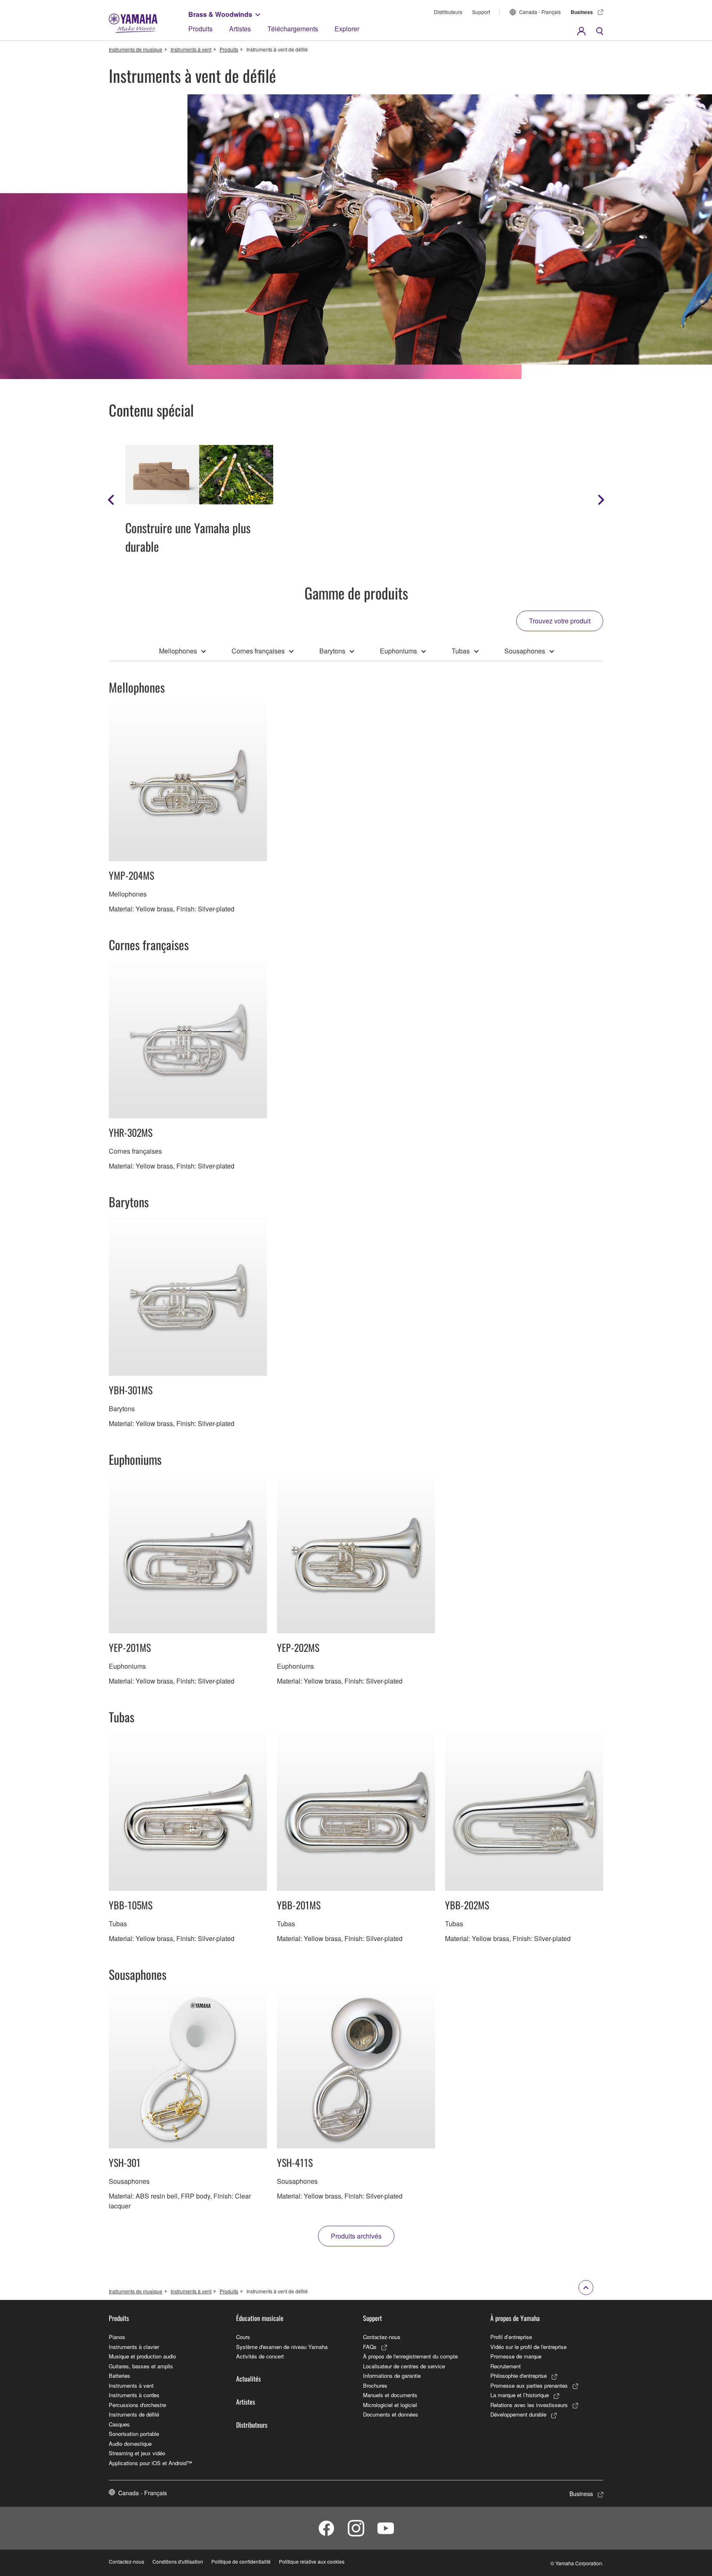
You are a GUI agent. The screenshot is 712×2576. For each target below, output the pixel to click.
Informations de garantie (392, 2376)
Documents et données (391, 2414)
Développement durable (518, 2414)
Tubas (461, 651)
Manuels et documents (390, 2395)
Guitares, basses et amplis (141, 2366)
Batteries (119, 2376)
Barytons (332, 651)
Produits (200, 29)
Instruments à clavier (134, 2347)
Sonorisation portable (134, 2434)
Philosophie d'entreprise (519, 2376)
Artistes (240, 29)
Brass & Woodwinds (220, 14)
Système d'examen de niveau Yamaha (282, 2347)
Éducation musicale (260, 2318)
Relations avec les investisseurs (529, 2405)
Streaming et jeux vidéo (137, 2453)
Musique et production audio (142, 2356)
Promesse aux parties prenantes (529, 2385)
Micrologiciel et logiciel (390, 2405)
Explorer (347, 29)
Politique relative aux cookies (312, 2561)
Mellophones (178, 651)
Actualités (248, 2379)
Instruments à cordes (134, 2395)
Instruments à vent (191, 49)
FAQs (370, 2347)
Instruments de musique (136, 49)
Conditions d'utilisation (178, 2561)
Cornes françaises (258, 651)
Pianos (117, 2337)
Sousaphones (525, 651)
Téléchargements (293, 29)
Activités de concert (260, 2356)
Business (582, 12)
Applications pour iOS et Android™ (150, 2463)
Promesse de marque (516, 2356)
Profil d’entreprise (511, 2337)
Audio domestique (130, 2444)
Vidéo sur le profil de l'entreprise (528, 2347)
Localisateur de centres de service (404, 2366)
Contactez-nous (382, 2337)
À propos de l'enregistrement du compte (410, 2356)
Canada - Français (540, 12)
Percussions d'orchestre (137, 2405)
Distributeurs (448, 12)
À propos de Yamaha (515, 2318)
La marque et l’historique (520, 2395)
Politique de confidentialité (241, 2561)
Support (481, 12)
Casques (119, 2424)
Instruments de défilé (134, 2414)
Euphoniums (398, 651)
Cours (243, 2337)
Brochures (375, 2385)
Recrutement (506, 2366)
